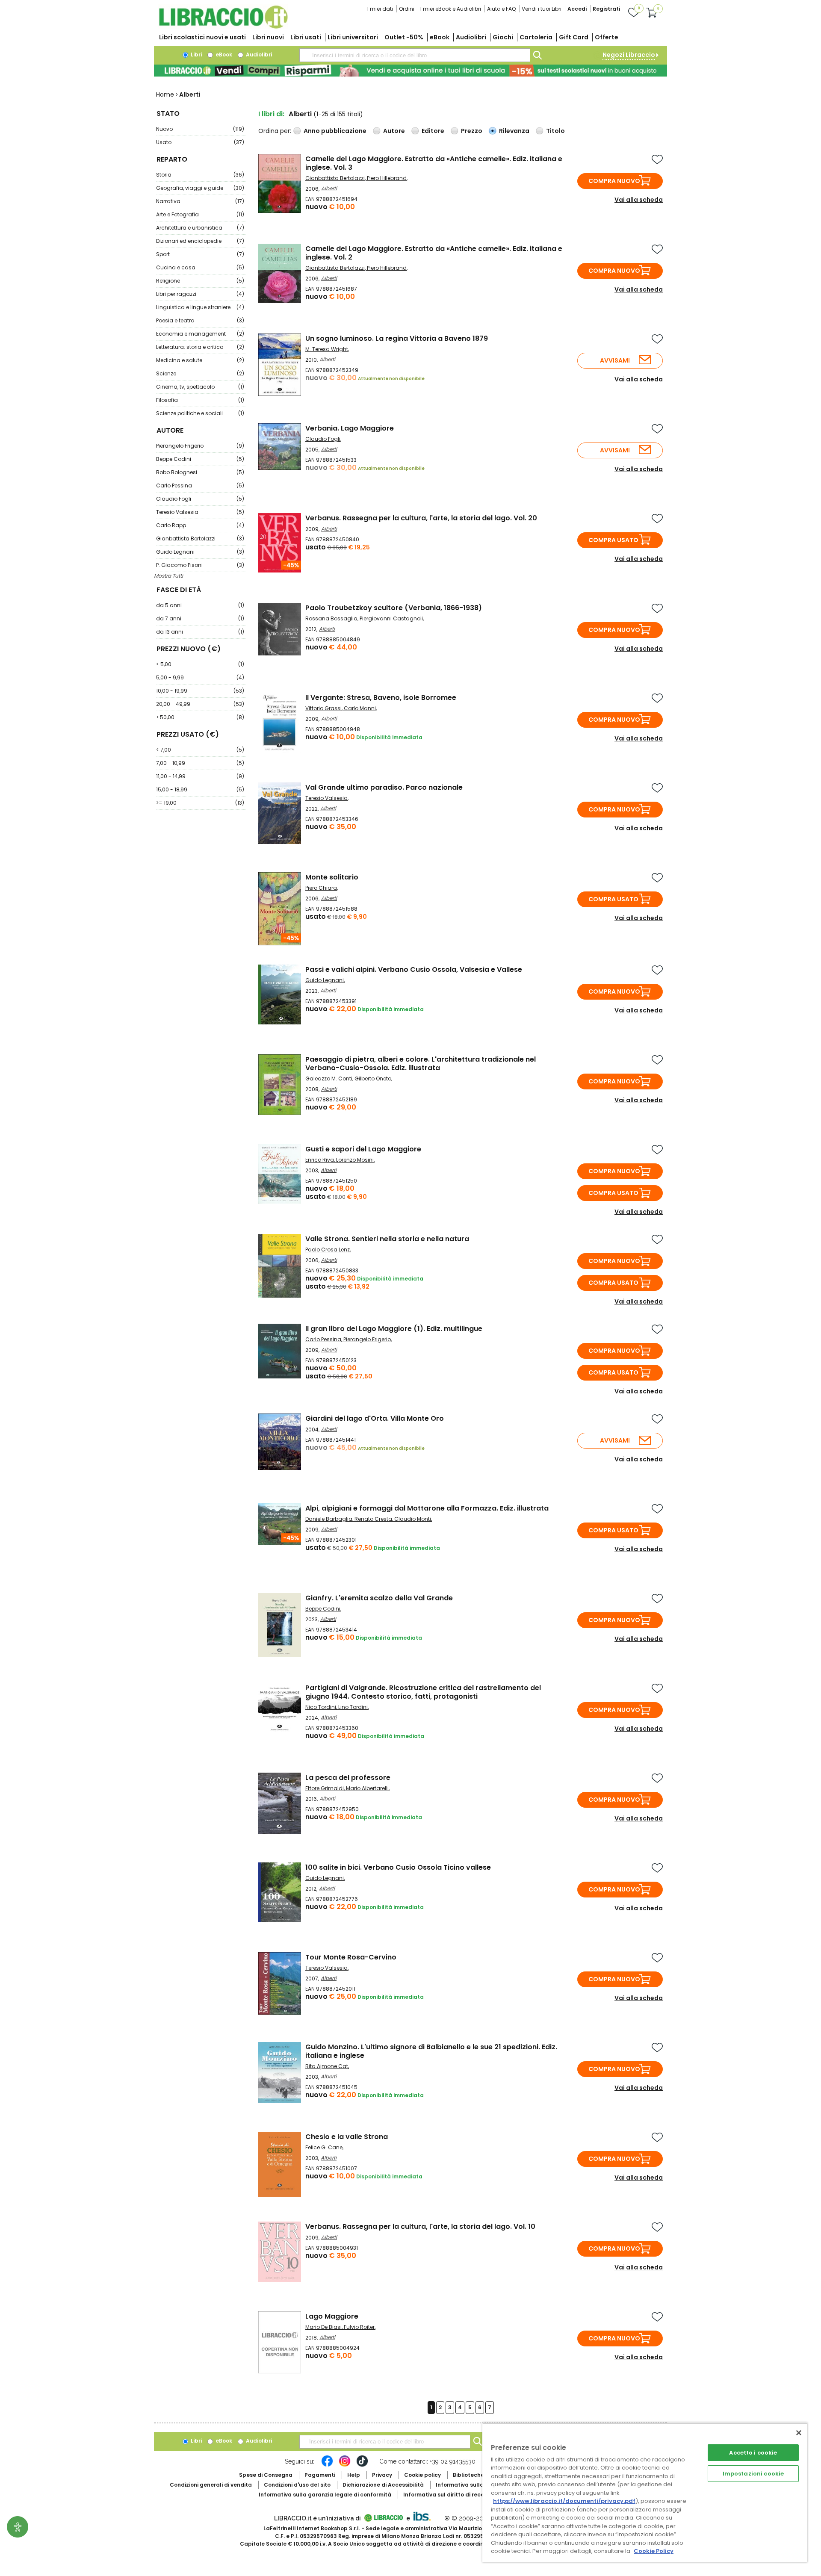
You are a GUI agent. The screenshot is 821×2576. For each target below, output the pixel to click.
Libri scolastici (202, 37)
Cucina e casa (200, 267)
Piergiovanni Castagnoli (391, 618)
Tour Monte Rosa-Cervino (351, 1957)
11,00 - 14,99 (200, 776)
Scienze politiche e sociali (200, 413)
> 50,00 (200, 717)
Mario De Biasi (323, 2327)
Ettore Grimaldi (325, 1788)
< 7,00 (200, 750)
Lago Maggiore (332, 2316)
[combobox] (415, 55)
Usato (200, 142)
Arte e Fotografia (200, 214)
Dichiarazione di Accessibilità (383, 2485)
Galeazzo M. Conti (329, 1078)
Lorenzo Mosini (355, 1160)
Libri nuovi (268, 37)
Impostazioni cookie (753, 2474)
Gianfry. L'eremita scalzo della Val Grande (379, 1598)
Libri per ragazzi (200, 294)
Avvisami (615, 360)
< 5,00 (200, 664)
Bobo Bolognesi (200, 472)
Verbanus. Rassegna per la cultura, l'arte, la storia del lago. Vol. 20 (421, 518)
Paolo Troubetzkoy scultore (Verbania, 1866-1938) (394, 608)
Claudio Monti (413, 1519)
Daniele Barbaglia (329, 1519)
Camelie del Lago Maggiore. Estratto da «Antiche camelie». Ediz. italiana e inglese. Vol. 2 (434, 253)
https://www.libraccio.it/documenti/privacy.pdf (564, 2501)
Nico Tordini (321, 1707)
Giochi (503, 37)
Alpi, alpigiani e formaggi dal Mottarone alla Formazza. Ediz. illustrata (427, 1508)
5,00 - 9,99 (200, 677)
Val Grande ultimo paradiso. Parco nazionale (384, 787)
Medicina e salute (200, 360)
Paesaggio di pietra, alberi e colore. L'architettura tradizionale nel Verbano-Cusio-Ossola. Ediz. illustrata (421, 1064)
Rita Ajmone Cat (327, 2066)
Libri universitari (353, 37)
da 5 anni (200, 605)
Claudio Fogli (200, 499)
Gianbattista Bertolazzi (200, 539)
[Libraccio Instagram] (345, 2465)
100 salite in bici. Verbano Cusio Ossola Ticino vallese (398, 1867)
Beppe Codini (200, 459)
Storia (200, 175)
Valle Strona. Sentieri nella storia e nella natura (387, 1239)
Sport (200, 254)
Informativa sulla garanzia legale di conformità (325, 2495)
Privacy (382, 2475)
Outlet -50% (404, 37)
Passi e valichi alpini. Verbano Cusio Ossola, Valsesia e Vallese (414, 969)
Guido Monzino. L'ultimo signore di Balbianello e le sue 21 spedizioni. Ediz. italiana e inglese (431, 2051)
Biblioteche (468, 2475)
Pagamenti (320, 2475)
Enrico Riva (320, 1160)
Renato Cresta (373, 1519)
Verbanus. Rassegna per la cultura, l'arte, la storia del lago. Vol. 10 (420, 2226)
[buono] (410, 71)
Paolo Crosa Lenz (328, 1250)
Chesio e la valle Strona (347, 2137)
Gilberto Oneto (373, 1078)
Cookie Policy (654, 2551)
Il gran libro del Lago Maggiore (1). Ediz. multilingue (394, 1329)
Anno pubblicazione (335, 131)
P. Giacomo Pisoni (200, 565)
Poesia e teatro (200, 320)
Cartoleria (536, 37)
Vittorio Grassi (323, 708)
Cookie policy (422, 2475)
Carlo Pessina (200, 485)
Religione (200, 281)
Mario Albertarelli (367, 1788)
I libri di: (271, 114)
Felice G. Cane (324, 2147)
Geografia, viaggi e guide (200, 188)
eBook (440, 37)
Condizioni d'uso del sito (297, 2485)
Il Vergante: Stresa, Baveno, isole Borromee (381, 698)
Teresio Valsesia (200, 512)
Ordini (407, 9)
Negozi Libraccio (629, 55)
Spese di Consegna (266, 2475)
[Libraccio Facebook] (327, 2465)
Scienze (200, 373)
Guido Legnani (200, 552)
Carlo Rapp (200, 525)
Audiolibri (471, 37)
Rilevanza (514, 131)
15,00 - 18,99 (200, 789)
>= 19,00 (200, 803)
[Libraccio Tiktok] (362, 2465)
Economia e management (200, 334)
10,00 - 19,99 (200, 691)
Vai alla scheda (639, 200)
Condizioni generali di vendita (211, 2485)
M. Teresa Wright (327, 349)
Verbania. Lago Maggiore (350, 428)
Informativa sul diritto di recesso (448, 2495)
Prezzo (472, 131)
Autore (394, 131)
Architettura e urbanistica (200, 228)
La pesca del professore (348, 1778)
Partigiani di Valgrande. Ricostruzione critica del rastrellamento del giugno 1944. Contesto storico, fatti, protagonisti (423, 1692)
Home (165, 94)
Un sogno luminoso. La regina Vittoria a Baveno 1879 (397, 338)
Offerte (607, 37)
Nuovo (200, 129)
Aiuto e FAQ (501, 9)
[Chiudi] (799, 2433)
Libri (196, 55)
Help (354, 2475)
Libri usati (306, 37)
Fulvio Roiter (359, 2327)
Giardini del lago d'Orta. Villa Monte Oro (375, 1418)
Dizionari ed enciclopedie (200, 241)
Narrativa (200, 201)
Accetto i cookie (753, 2453)
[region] (645, 2492)
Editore (433, 131)
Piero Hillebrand (387, 178)
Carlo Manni (360, 708)
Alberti (329, 188)
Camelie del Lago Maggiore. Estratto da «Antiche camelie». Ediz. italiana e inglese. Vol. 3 (434, 163)
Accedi (577, 9)
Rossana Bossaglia (331, 618)
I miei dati (380, 9)
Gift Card (574, 37)
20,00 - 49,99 (200, 704)
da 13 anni (200, 632)
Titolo (555, 131)
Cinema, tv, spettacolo (200, 387)
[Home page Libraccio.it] (223, 27)
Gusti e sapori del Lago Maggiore (363, 1149)
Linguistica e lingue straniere (200, 307)
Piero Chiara (321, 888)
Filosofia (200, 400)
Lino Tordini (353, 1707)
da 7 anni (200, 618)
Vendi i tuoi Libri (542, 9)
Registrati (606, 9)
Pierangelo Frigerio (200, 446)
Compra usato (613, 540)
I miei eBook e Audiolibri (451, 9)
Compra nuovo (614, 181)
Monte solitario (332, 877)
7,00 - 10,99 (200, 763)
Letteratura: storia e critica (200, 347)
